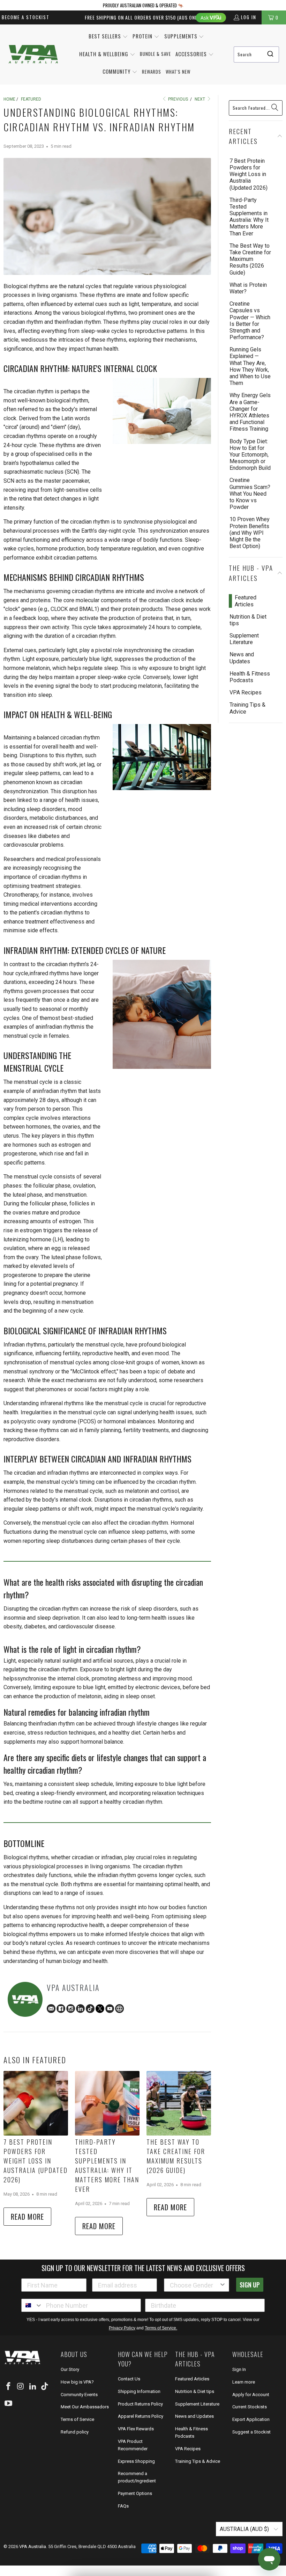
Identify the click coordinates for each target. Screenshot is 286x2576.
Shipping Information (139, 2391)
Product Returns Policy (140, 2404)
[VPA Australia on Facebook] (9, 2387)
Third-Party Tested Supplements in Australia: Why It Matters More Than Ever (107, 2165)
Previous (178, 99)
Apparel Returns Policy (141, 2416)
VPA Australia (33, 2546)
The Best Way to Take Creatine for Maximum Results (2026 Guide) (176, 2156)
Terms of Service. (161, 2328)
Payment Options (135, 2493)
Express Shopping (136, 2461)
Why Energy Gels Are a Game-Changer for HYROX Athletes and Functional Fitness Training (250, 412)
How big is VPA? (77, 2382)
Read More (27, 2217)
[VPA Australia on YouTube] (9, 2404)
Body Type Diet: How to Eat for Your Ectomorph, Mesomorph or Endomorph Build (250, 455)
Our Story (70, 2369)
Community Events (79, 2395)
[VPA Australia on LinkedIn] (33, 2387)
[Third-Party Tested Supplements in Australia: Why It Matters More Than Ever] (107, 2103)
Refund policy (75, 2432)
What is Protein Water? (248, 288)
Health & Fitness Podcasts (250, 677)
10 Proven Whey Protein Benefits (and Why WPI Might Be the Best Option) (250, 533)
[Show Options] (223, 2285)
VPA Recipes (246, 692)
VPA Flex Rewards (136, 2429)
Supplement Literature (244, 639)
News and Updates (242, 658)
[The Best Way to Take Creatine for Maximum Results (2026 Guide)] (179, 2103)
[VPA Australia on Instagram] (21, 2387)
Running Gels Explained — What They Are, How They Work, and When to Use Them (250, 366)
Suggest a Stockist (251, 2432)
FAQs (123, 2506)
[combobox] (256, 54)
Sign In (239, 2369)
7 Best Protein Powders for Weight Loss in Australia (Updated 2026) (36, 2161)
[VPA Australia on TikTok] (45, 2387)
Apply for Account (251, 2395)
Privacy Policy (122, 2328)
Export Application (251, 2419)
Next (200, 99)
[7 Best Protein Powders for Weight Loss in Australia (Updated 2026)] (36, 2103)
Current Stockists (250, 2407)
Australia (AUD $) (245, 2529)
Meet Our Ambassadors (85, 2407)
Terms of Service (77, 2419)
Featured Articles (246, 601)
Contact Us (129, 2379)
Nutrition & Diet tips (248, 620)
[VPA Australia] (33, 55)
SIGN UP (250, 2285)
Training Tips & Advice (247, 708)
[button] (108, 37)
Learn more (244, 2382)
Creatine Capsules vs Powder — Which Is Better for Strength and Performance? (250, 320)
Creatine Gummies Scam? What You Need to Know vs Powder (250, 494)
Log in (249, 17)
